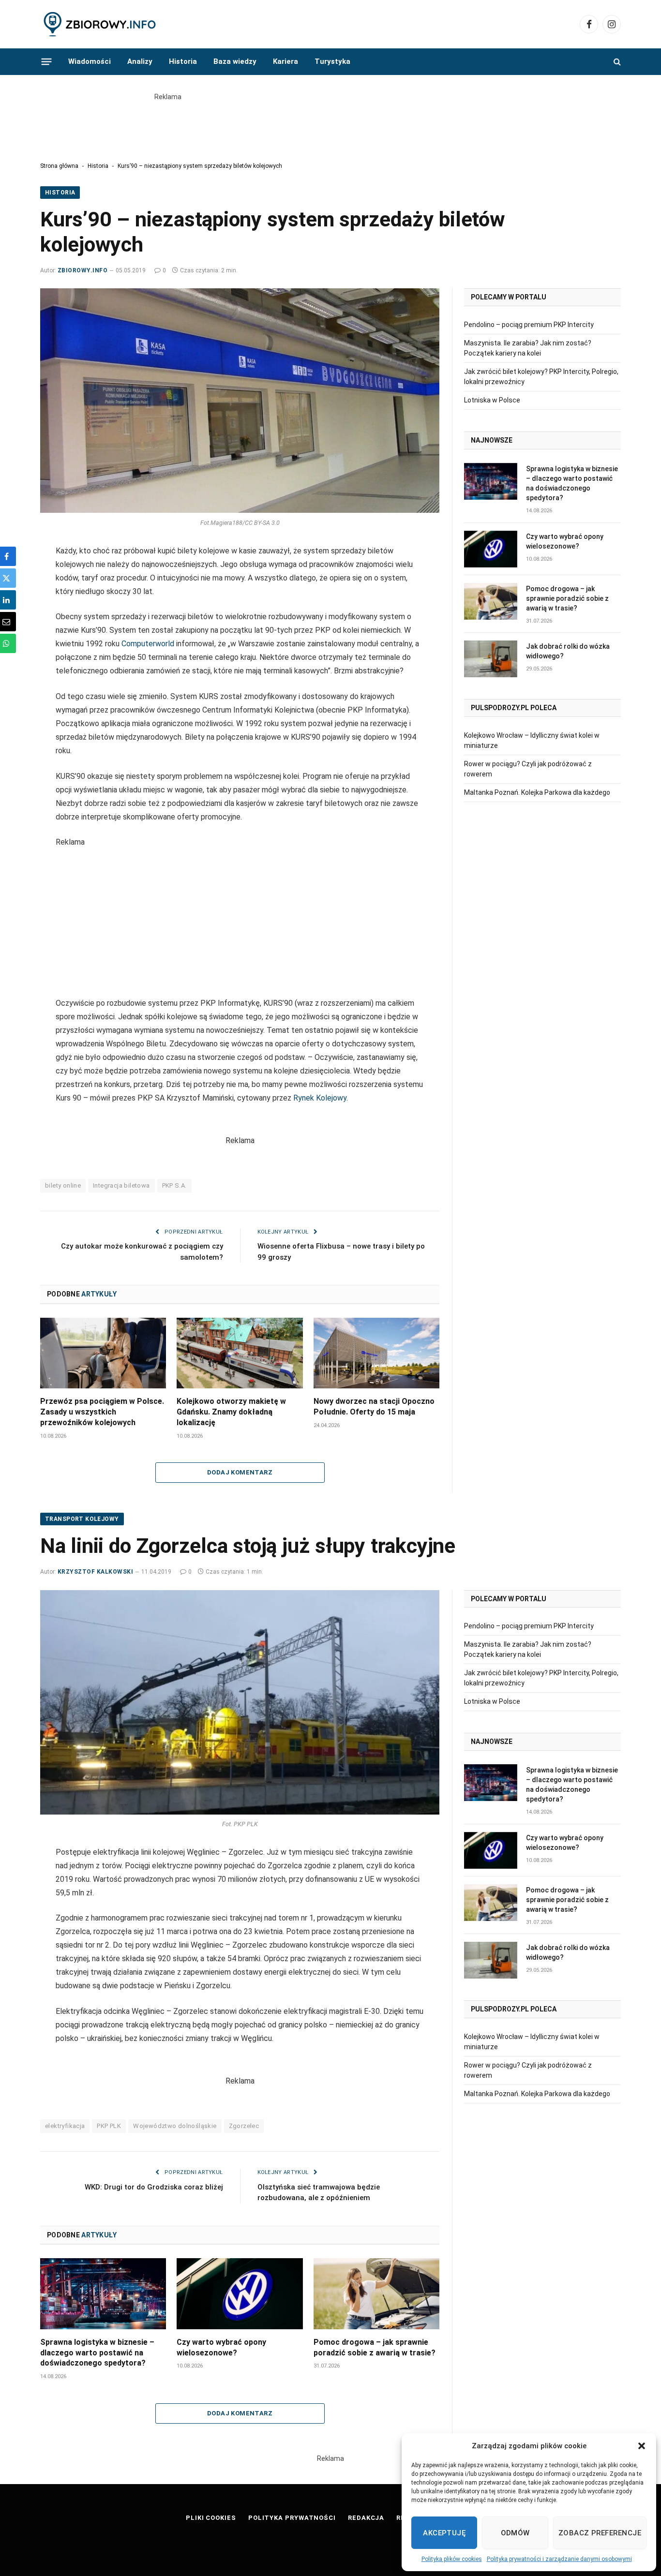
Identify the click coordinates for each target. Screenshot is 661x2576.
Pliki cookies (211, 2518)
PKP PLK (109, 2126)
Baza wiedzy (235, 61)
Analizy (140, 61)
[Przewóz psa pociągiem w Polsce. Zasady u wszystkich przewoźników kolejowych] (103, 1353)
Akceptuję (444, 2533)
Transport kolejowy (82, 1519)
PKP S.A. (174, 1185)
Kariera (285, 61)
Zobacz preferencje (600, 2533)
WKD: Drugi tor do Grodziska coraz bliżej (154, 2187)
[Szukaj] (616, 62)
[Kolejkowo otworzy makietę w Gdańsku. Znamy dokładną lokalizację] (240, 1353)
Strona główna (59, 166)
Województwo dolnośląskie (175, 2126)
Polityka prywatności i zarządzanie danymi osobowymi (559, 2559)
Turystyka (332, 61)
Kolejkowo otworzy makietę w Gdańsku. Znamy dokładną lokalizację (231, 1412)
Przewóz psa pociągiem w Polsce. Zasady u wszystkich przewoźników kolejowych (102, 1412)
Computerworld (149, 644)
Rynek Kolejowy (320, 1098)
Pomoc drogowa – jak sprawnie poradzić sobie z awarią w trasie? (567, 598)
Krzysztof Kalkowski (95, 1572)
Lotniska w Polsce (492, 400)
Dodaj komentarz (240, 1472)
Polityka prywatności (292, 2518)
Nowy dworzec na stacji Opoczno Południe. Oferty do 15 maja (374, 1407)
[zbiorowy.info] (101, 24)
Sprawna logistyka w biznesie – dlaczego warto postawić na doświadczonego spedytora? (572, 483)
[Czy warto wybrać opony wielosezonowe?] (491, 549)
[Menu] (47, 61)
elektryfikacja (65, 2126)
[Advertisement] (330, 124)
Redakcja (366, 2518)
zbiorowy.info (83, 270)
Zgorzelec (244, 2126)
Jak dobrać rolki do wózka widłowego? (568, 651)
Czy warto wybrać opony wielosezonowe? (565, 541)
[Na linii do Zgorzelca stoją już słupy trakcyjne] (240, 1702)
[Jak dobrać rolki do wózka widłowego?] (491, 659)
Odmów (515, 2533)
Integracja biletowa (121, 1185)
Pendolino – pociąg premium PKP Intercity (529, 325)
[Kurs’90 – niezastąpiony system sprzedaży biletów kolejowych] (240, 401)
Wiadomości (90, 61)
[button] (642, 2446)
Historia (183, 61)
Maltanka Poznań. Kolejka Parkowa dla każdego (537, 792)
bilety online (63, 1185)
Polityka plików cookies (452, 2559)
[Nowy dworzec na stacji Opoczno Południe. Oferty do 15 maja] (376, 1353)
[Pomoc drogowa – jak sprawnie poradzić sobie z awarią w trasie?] (491, 601)
